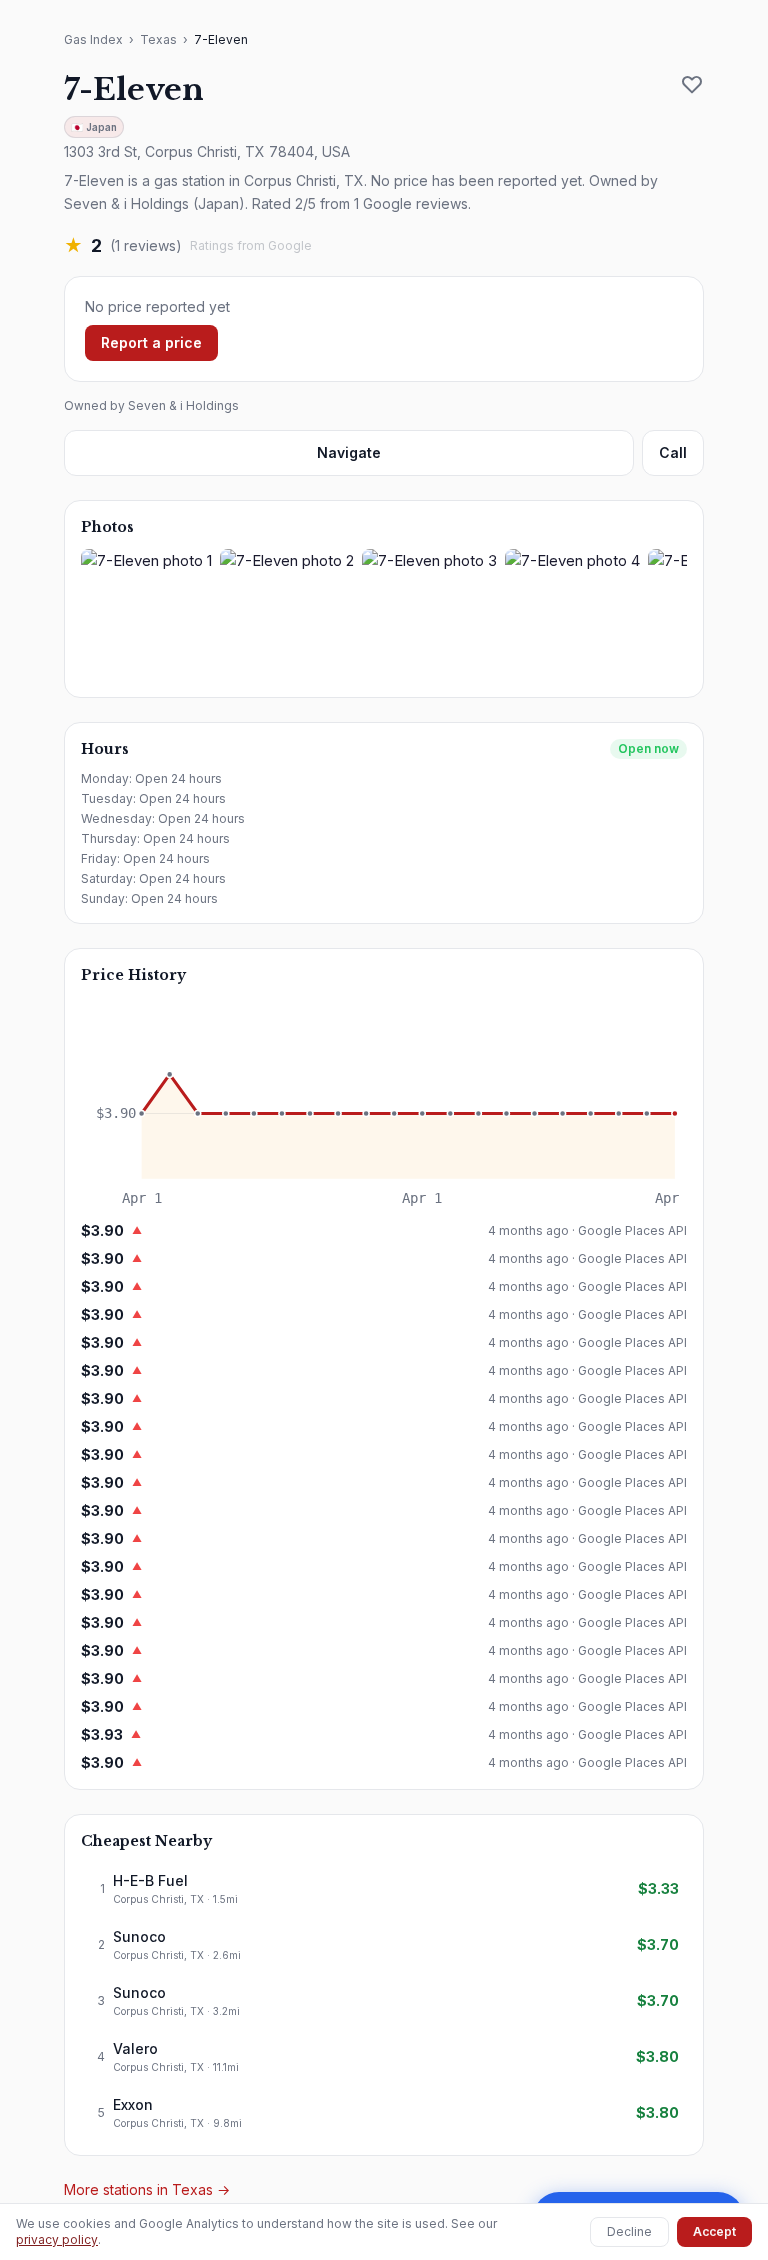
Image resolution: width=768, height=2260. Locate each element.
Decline (629, 2231)
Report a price (151, 342)
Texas (158, 39)
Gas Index (93, 39)
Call (673, 452)
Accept (714, 2231)
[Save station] (692, 84)
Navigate (349, 452)
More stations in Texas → (147, 2189)
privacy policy (57, 2239)
